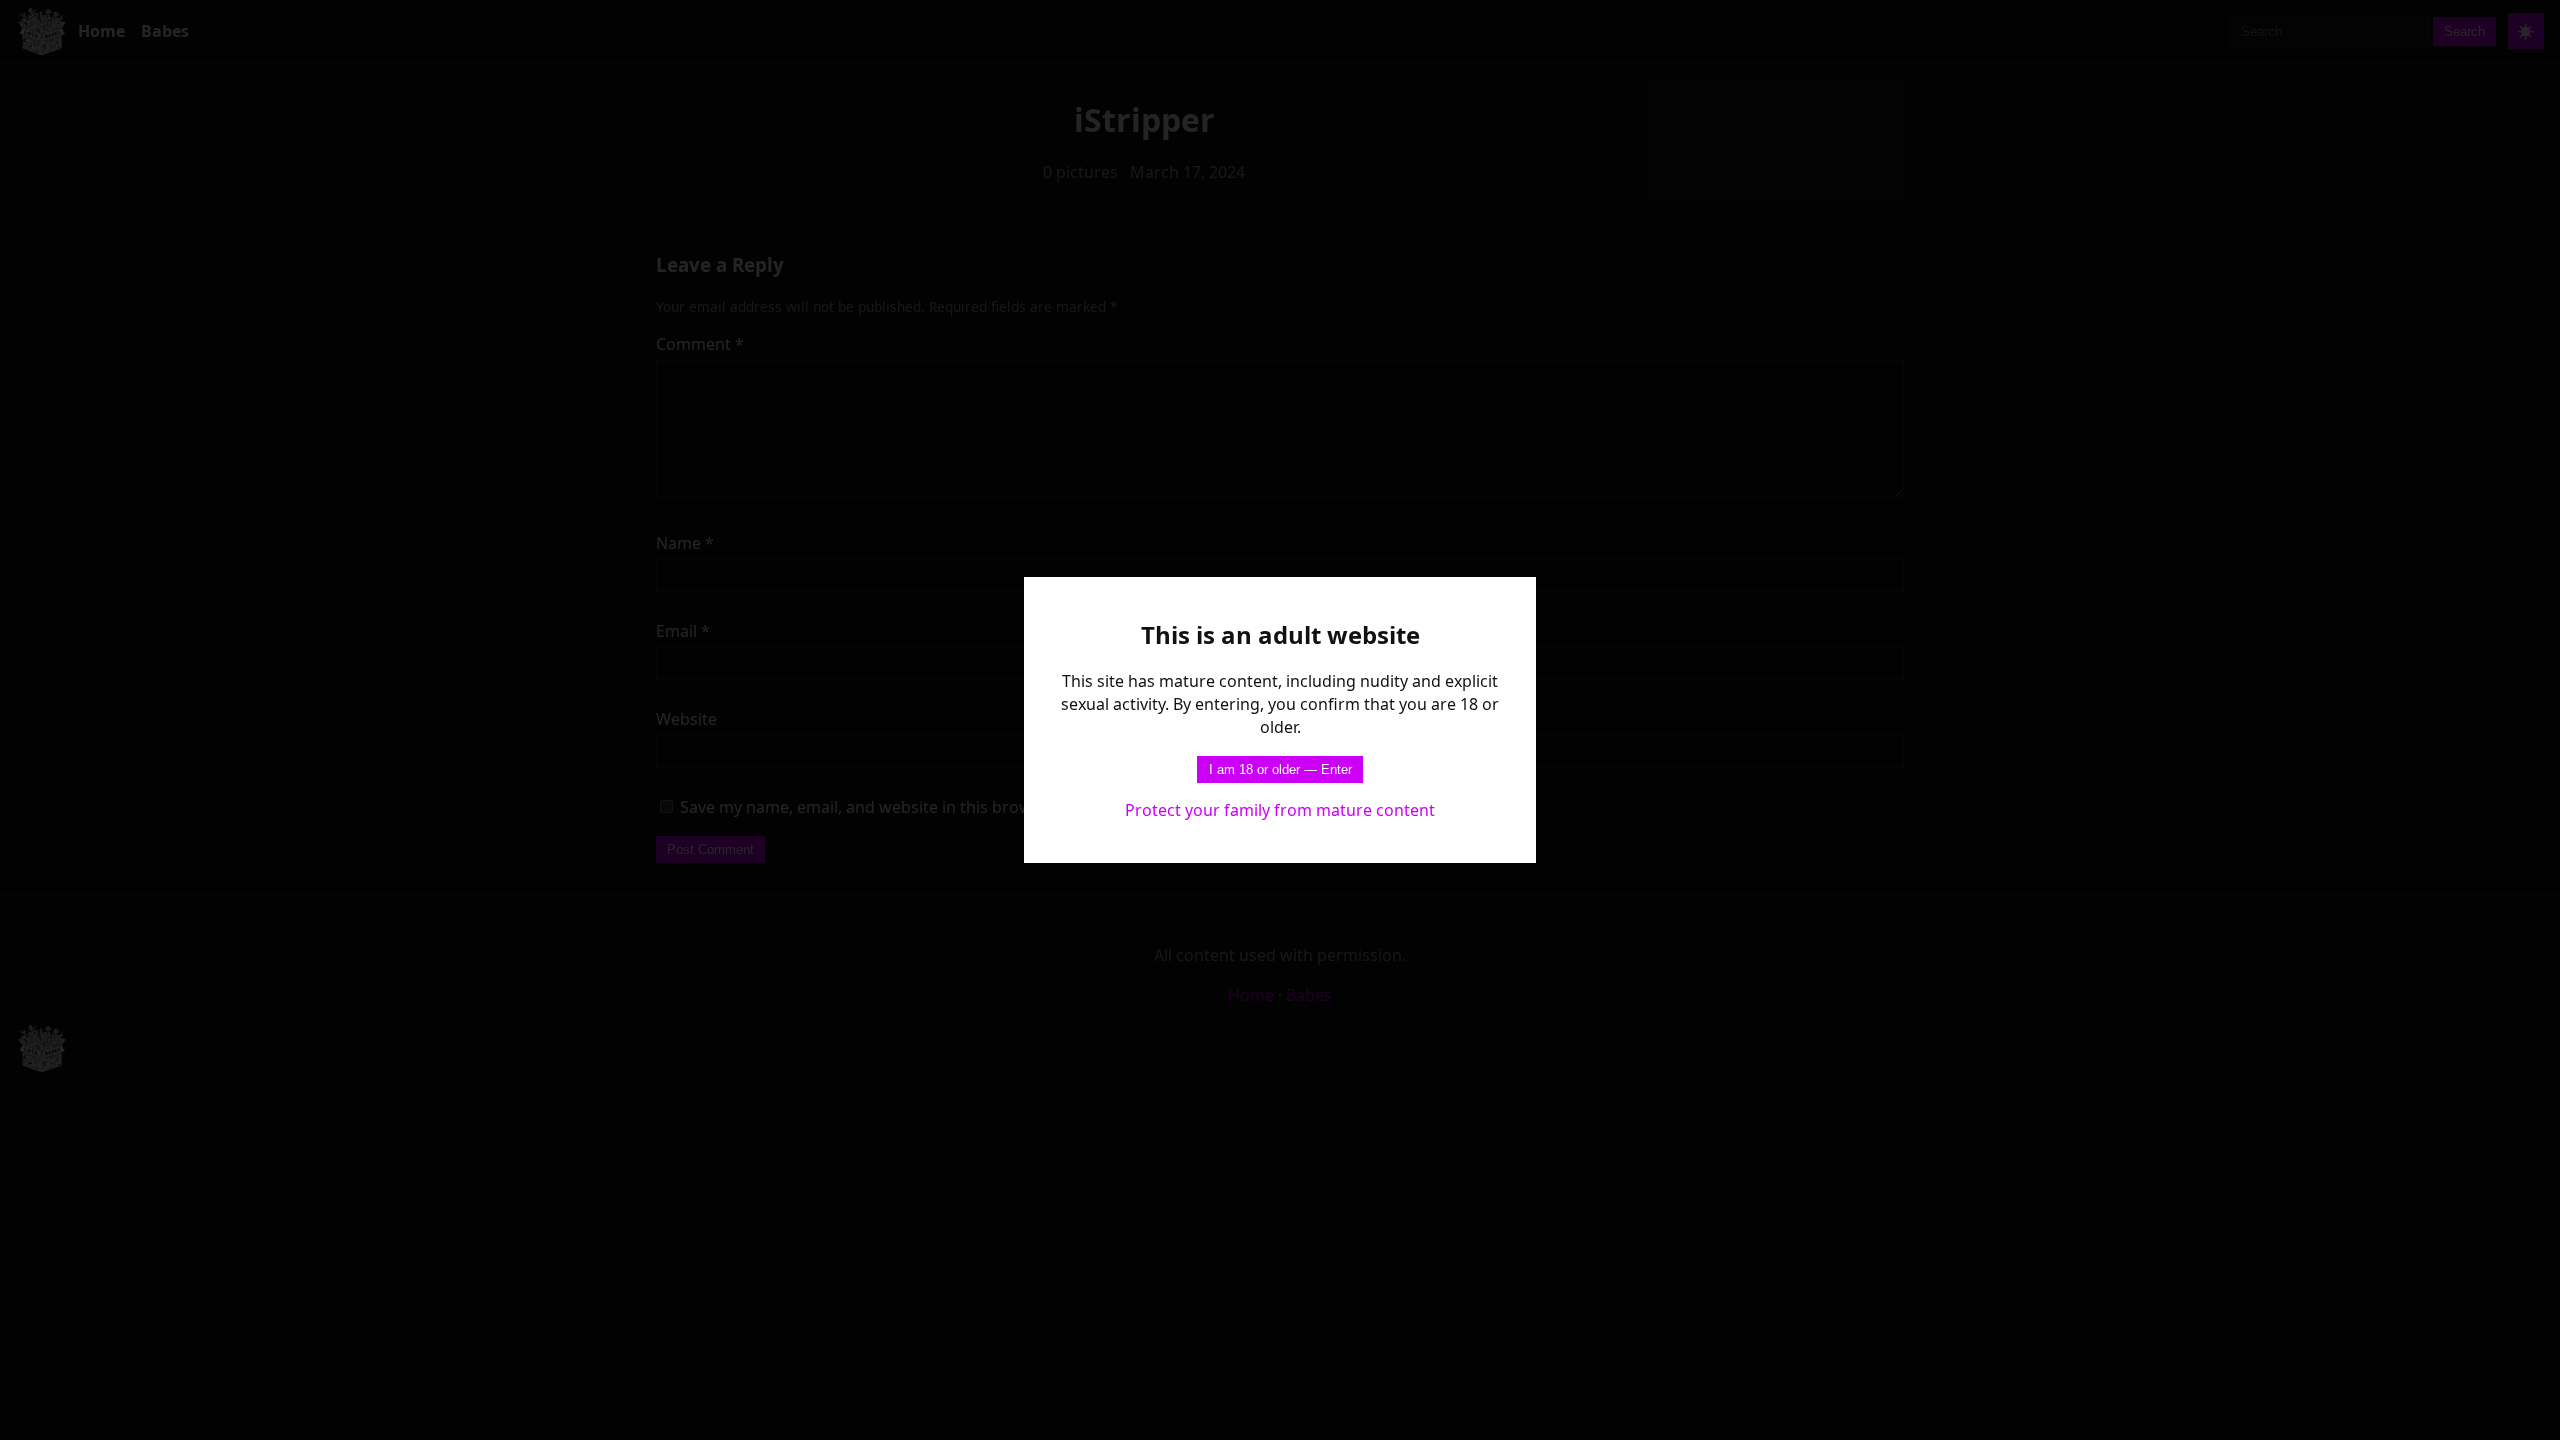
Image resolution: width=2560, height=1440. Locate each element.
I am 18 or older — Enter (1280, 769)
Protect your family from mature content (1280, 810)
